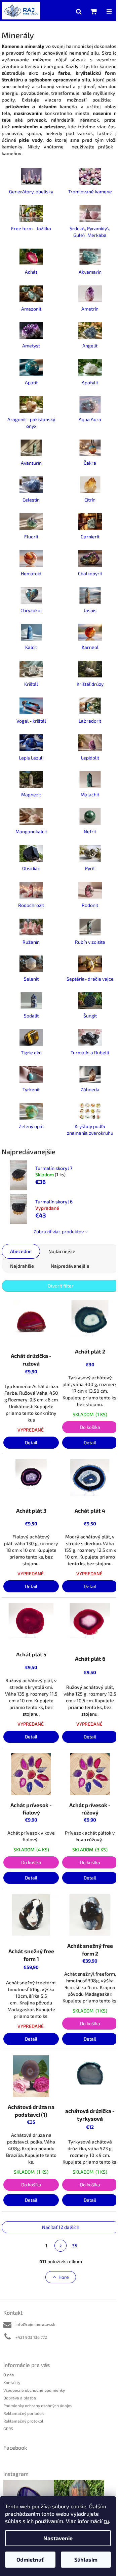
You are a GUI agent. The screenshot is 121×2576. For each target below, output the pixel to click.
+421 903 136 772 (31, 2337)
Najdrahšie (22, 1266)
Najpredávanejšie (70, 1266)
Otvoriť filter (61, 1286)
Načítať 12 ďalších (61, 2227)
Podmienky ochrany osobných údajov (38, 2405)
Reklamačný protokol (23, 2421)
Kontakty (12, 2382)
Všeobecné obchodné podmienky (34, 2390)
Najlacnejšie (62, 1251)
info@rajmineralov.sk (35, 2324)
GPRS (8, 2429)
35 (75, 2245)
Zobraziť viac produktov (59, 1231)
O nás (9, 2375)
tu (106, 2521)
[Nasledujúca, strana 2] (61, 2246)
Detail (31, 1442)
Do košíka (90, 1427)
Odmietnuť (30, 2559)
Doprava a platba (20, 2398)
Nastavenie (58, 2538)
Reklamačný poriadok (24, 2413)
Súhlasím (86, 2559)
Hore (64, 2277)
